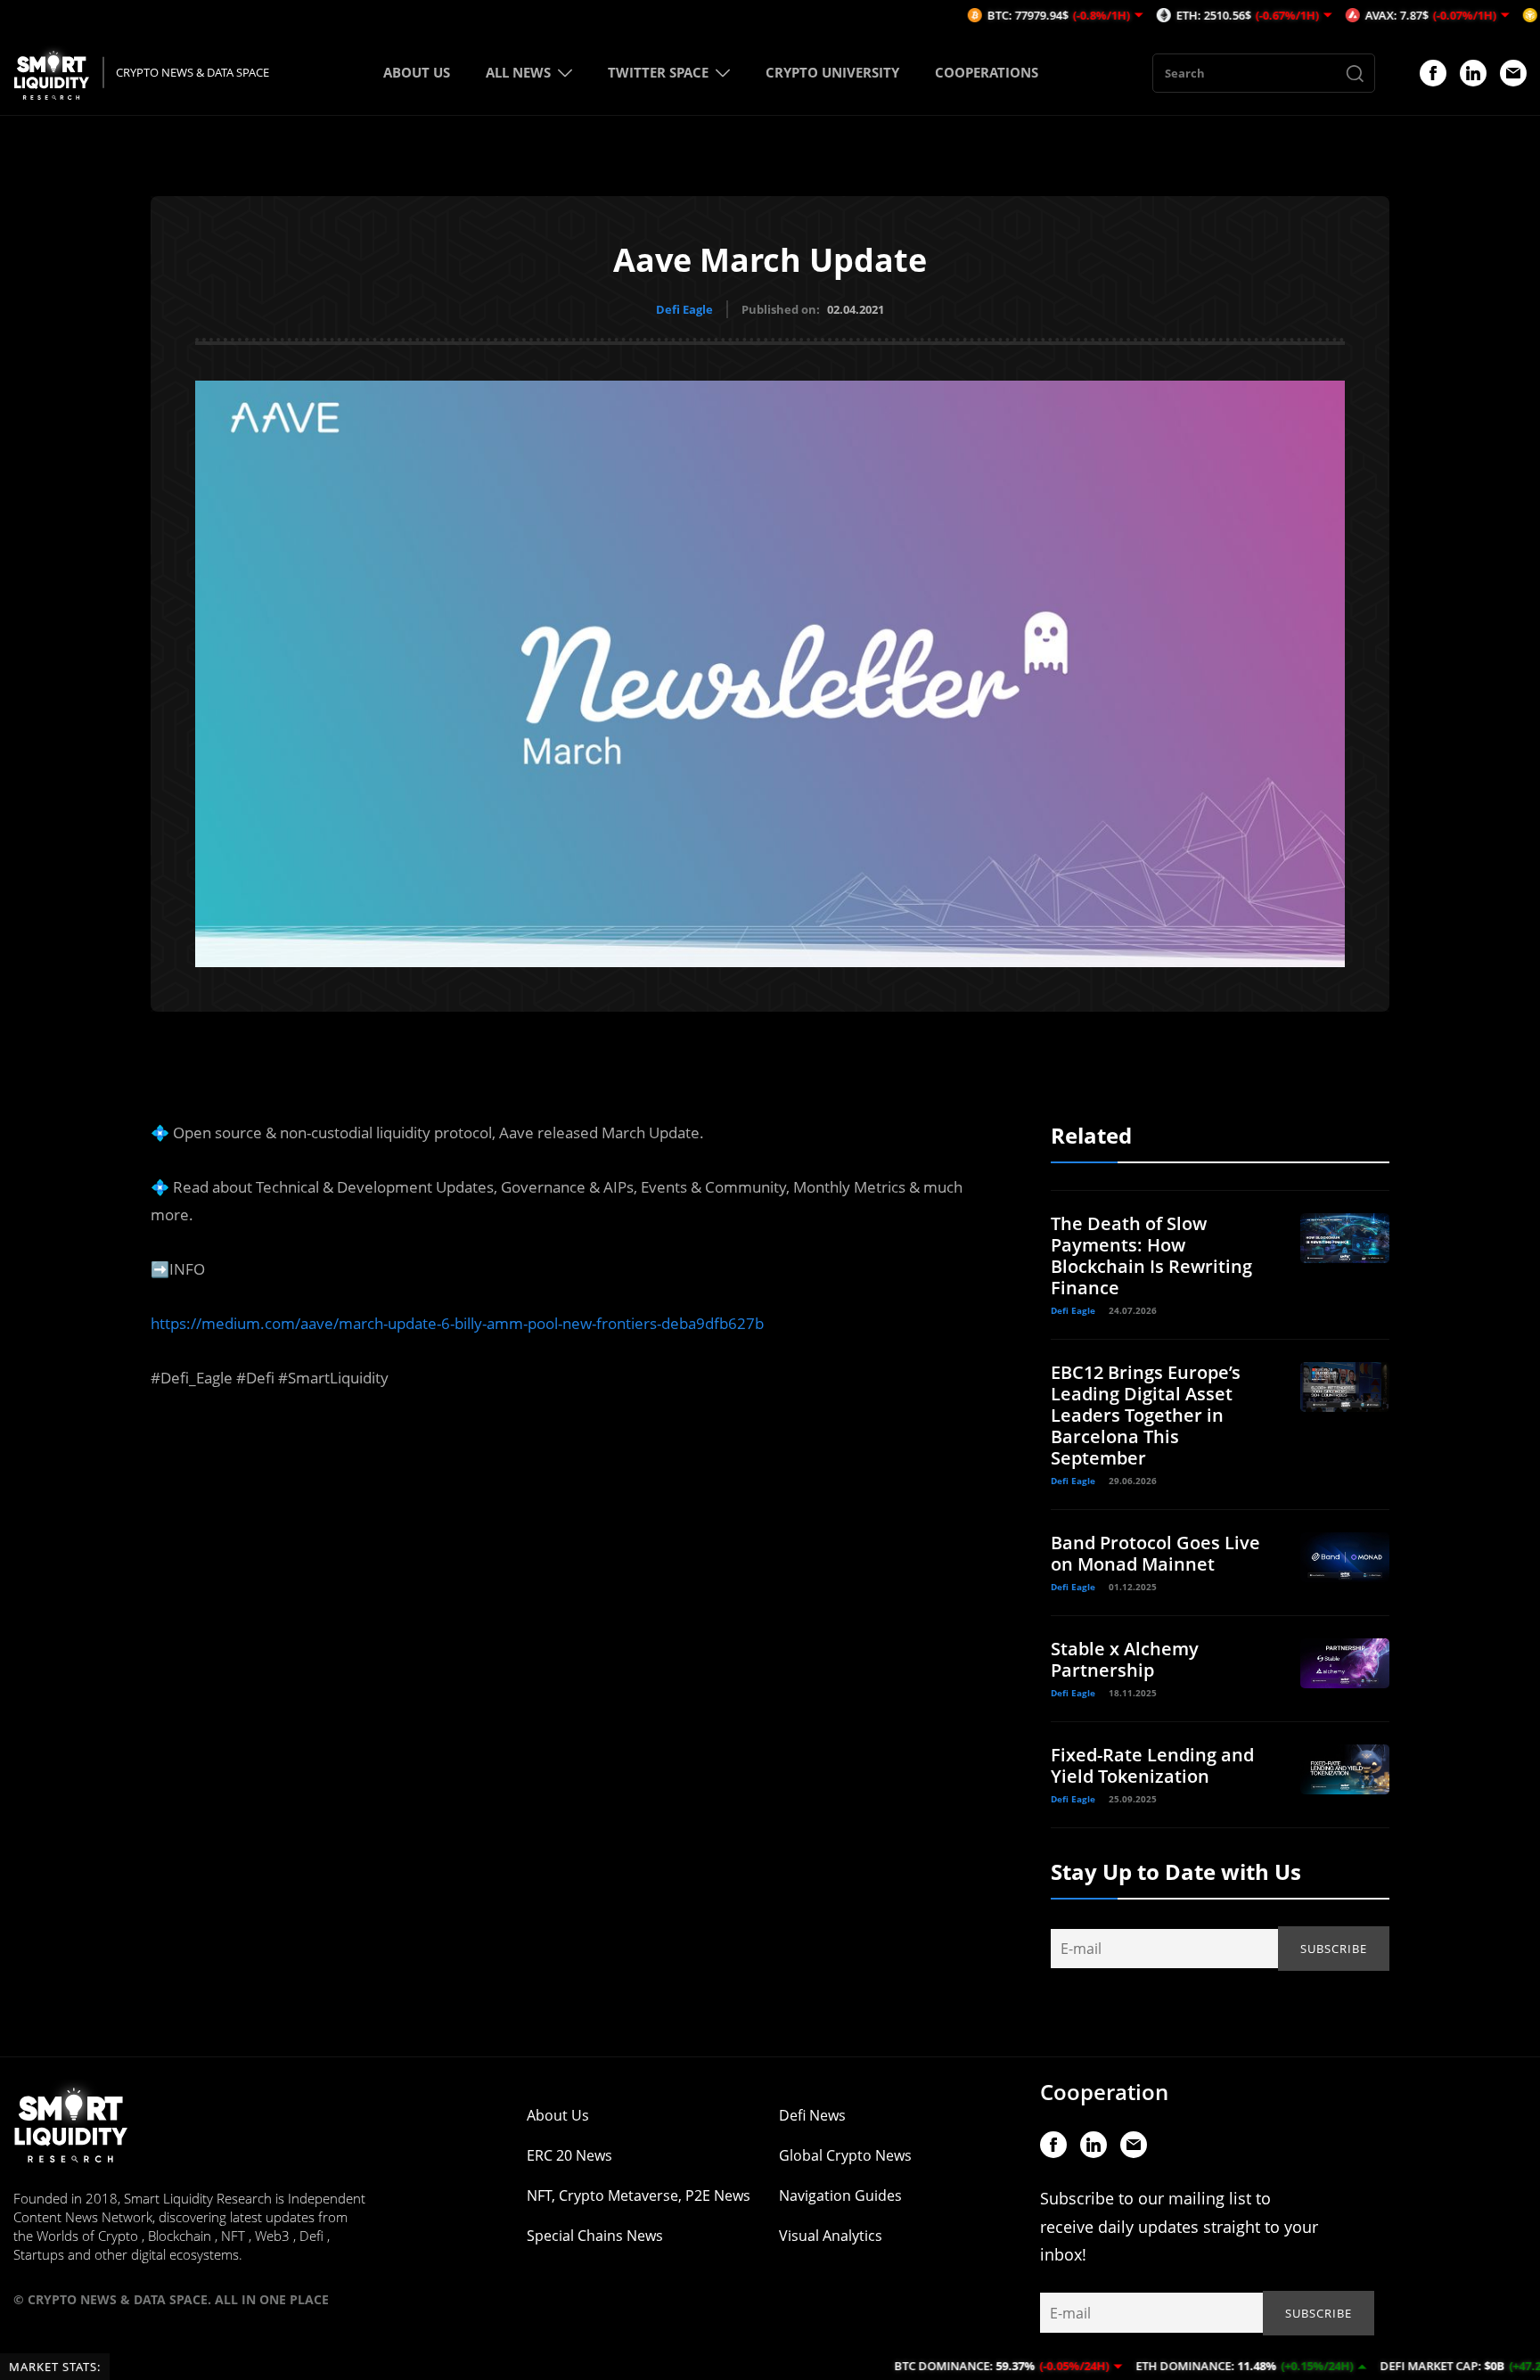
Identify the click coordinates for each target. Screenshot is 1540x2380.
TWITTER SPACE (658, 72)
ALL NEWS (518, 72)
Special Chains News (595, 2236)
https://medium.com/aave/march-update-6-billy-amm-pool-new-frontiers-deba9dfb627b (457, 1323)
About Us (558, 2115)
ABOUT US (417, 72)
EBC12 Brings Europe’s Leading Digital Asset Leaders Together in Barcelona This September (1146, 1415)
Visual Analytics (831, 2236)
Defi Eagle (684, 309)
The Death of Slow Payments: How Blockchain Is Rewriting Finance (1151, 1256)
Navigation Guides (840, 2195)
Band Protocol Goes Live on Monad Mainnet (1155, 1553)
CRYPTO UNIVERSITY (832, 72)
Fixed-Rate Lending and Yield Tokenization (1152, 1765)
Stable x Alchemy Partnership (1125, 1659)
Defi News (812, 2115)
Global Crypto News (845, 2155)
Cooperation (1104, 2092)
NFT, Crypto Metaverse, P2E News (639, 2195)
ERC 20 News (569, 2155)
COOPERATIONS (987, 72)
